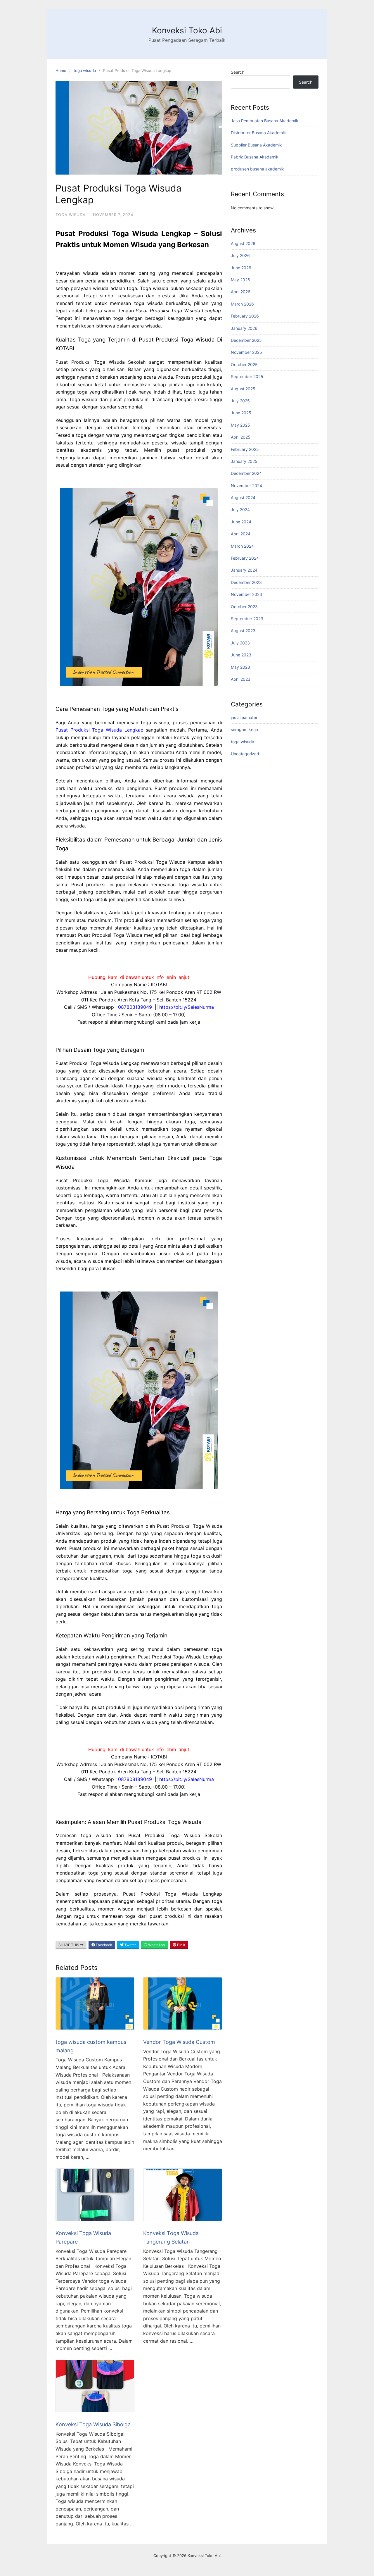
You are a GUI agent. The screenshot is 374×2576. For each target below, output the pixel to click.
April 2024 (241, 534)
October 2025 (244, 364)
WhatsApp (156, 1945)
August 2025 (243, 389)
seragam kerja (244, 729)
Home (61, 70)
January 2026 (244, 328)
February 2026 (245, 316)
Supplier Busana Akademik (256, 145)
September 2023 (247, 619)
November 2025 (246, 352)
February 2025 (245, 449)
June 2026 (241, 268)
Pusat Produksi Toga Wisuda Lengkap (99, 730)
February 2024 (245, 558)
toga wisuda (85, 70)
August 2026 (243, 243)
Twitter (130, 1945)
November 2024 (246, 486)
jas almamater (244, 717)
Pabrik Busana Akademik (255, 157)
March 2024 (242, 546)
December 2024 (246, 473)
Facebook (104, 1945)
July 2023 (240, 643)
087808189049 (135, 1007)
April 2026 (241, 292)
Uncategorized (245, 754)
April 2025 (241, 437)
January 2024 (244, 570)
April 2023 (241, 679)
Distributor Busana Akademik (258, 133)
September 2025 (247, 376)
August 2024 (243, 498)
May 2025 (240, 425)
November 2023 (246, 594)
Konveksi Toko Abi (187, 30)
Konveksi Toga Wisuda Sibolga (93, 2424)
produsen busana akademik (257, 169)
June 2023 (241, 655)
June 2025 (241, 413)
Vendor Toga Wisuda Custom (179, 2042)
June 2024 (241, 522)
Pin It (181, 1945)
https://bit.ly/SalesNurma (187, 1007)
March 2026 (242, 304)
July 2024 (240, 509)
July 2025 (240, 401)
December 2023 (246, 582)
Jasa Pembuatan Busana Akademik (265, 121)
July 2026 (240, 255)
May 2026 (240, 280)
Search (238, 72)
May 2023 (240, 667)
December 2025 (246, 340)
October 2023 (244, 607)
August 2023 (243, 631)
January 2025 (244, 461)
